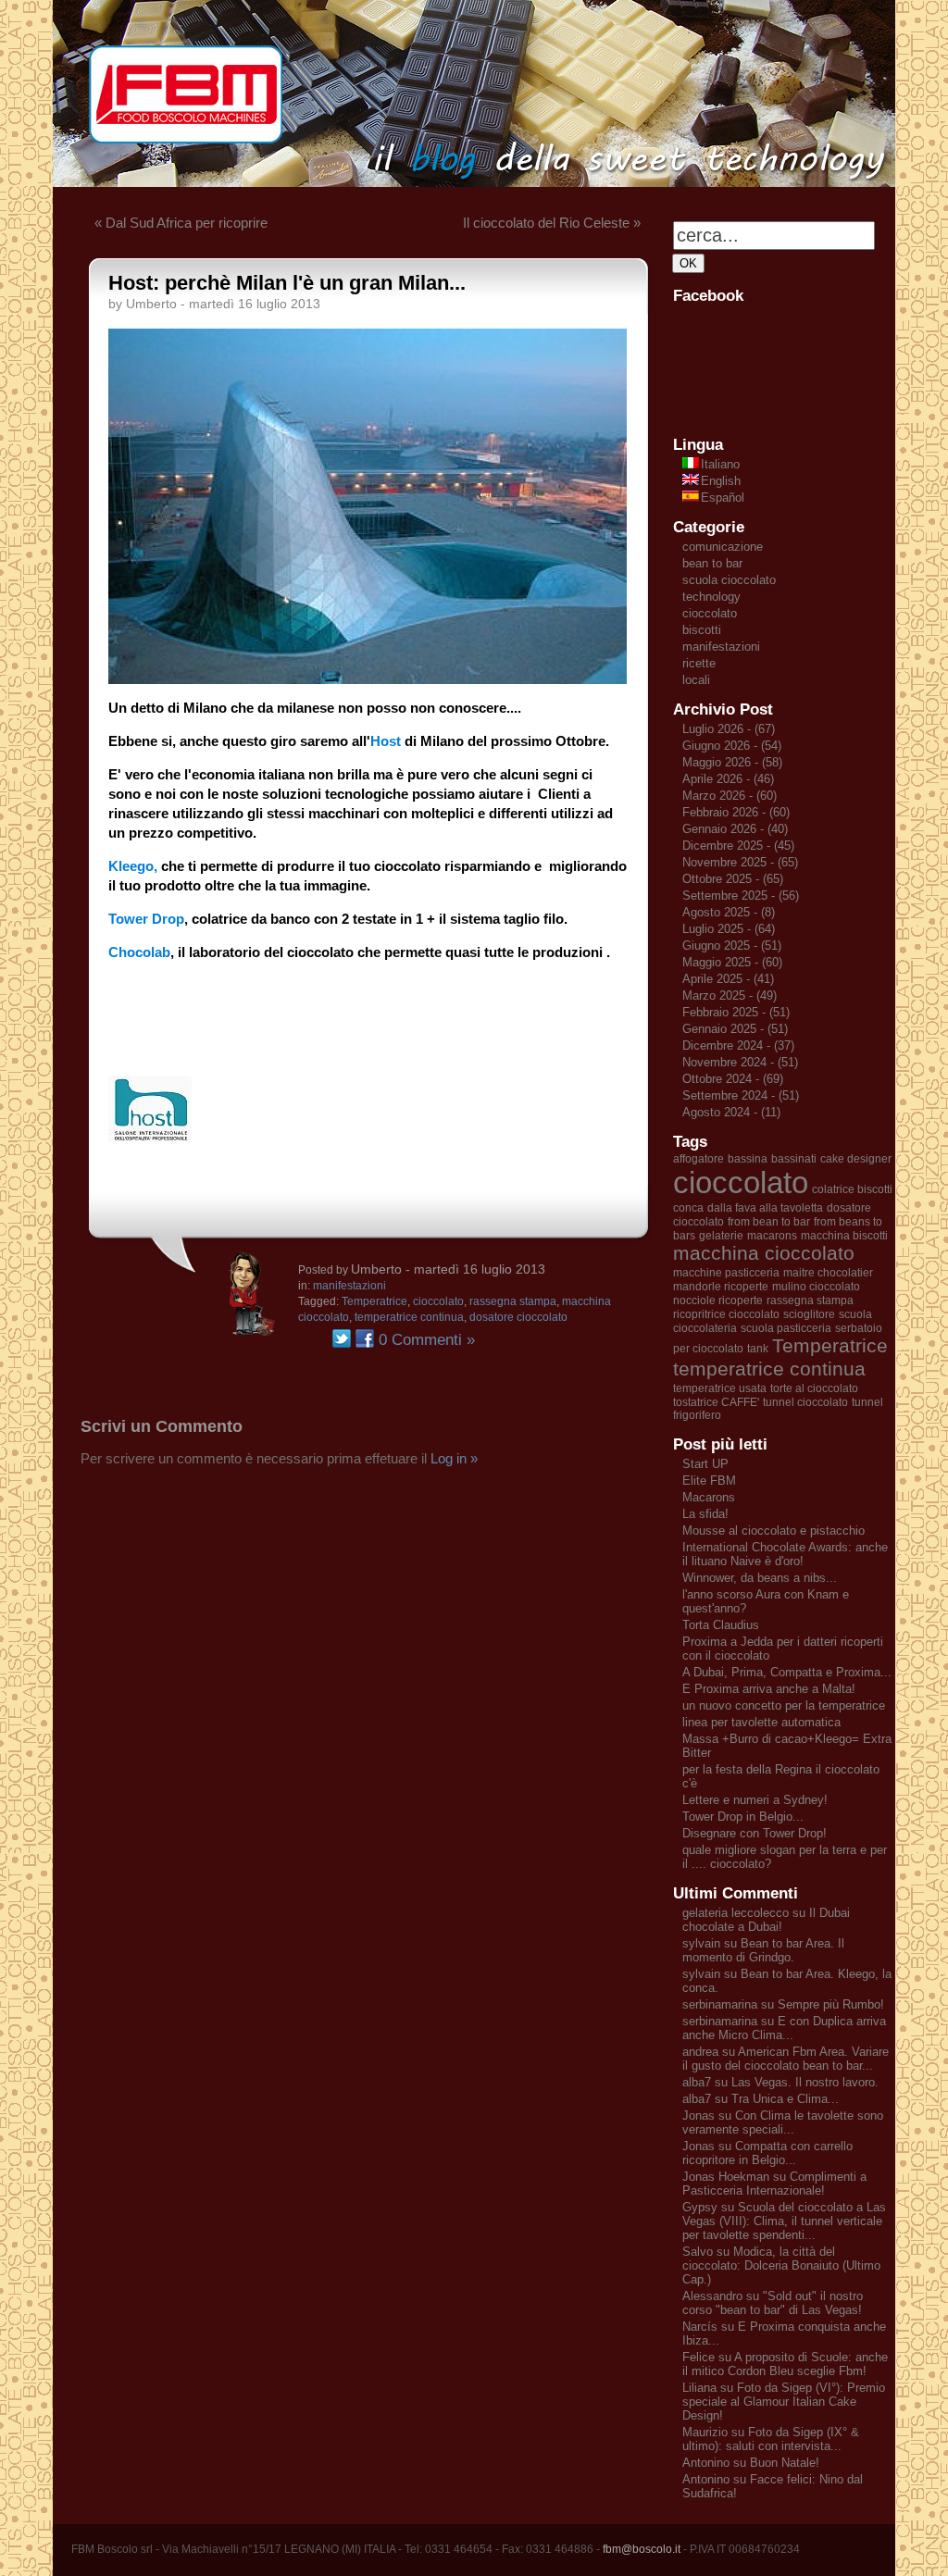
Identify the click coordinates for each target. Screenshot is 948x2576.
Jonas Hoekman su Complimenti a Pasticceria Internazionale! (774, 2184)
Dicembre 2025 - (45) (738, 846)
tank (758, 1349)
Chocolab (139, 952)
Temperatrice (374, 1301)
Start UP (705, 1464)
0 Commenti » (427, 1340)
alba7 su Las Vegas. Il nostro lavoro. (780, 2082)
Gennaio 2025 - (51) (735, 1029)
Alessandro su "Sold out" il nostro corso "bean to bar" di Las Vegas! (773, 2303)
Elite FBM (709, 1481)
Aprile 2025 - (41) (728, 979)
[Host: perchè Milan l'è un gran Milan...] (368, 679)
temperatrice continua (409, 1317)
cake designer (856, 1159)
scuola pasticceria (786, 1328)
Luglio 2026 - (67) (729, 729)
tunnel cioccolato (805, 1402)
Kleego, (133, 866)
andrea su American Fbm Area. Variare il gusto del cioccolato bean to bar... (786, 2059)
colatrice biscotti (852, 1189)
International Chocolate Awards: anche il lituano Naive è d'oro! (785, 1554)
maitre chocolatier (828, 1273)
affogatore (699, 1159)
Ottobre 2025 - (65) (733, 879)
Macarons (709, 1497)
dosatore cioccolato (518, 1317)
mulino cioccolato (816, 1287)
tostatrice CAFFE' (716, 1402)
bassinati (794, 1159)
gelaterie (721, 1236)
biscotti (702, 630)
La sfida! (705, 1514)
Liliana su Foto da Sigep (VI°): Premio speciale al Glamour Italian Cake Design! (784, 2402)
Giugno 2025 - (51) (732, 946)
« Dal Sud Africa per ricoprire (181, 223)
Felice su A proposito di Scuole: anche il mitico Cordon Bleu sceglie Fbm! (785, 2364)
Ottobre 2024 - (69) (733, 1079)
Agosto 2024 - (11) (731, 1112)
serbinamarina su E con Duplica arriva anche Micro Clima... (784, 2028)
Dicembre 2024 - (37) (738, 1045)
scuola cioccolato (729, 580)
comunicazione (723, 547)
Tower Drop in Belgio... (743, 1817)
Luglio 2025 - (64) (729, 929)
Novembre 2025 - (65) (740, 862)
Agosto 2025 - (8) (729, 912)
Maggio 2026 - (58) (732, 762)
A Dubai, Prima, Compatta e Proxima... (787, 1672)
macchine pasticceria (726, 1273)
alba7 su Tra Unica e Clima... (761, 2099)
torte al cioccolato (814, 1388)
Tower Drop (146, 919)
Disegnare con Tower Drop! (755, 1833)
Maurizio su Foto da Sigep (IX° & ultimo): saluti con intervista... (771, 2439)
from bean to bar (769, 1222)
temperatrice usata (720, 1388)
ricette (699, 663)
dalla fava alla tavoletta (765, 1208)
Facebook (365, 1338)
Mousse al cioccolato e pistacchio (773, 1531)
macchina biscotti (844, 1236)
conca (688, 1208)
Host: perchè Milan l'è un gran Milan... (287, 283)
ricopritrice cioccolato (726, 1314)
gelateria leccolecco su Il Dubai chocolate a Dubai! (766, 1920)
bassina (748, 1159)
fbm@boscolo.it (642, 2549)
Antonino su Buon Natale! (751, 2463)
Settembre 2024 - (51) (741, 1095)
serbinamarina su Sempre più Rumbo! (783, 2004)
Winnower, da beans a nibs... (760, 1578)
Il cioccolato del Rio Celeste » (552, 223)
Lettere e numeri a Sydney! (755, 1800)
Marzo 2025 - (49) (730, 996)
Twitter (342, 1338)
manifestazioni (349, 1286)
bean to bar (712, 563)
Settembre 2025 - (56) (741, 896)
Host (386, 741)
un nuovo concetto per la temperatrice (784, 1705)
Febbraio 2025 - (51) (736, 1012)
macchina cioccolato (764, 1253)
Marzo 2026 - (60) (730, 796)
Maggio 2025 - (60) (732, 962)
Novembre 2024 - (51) (740, 1062)
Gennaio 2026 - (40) (735, 829)
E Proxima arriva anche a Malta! (769, 1689)
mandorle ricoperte (721, 1287)
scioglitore (809, 1314)
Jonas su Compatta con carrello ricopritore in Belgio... (767, 2153)
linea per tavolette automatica (761, 1722)
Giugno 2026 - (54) (732, 746)
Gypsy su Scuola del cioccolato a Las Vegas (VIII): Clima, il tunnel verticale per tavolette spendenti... (784, 2221)
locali (696, 680)
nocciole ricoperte (718, 1300)
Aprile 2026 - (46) (728, 779)
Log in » (454, 1458)
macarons (772, 1236)
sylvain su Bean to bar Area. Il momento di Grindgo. (763, 1950)
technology (711, 597)
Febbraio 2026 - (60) (736, 812)
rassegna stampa (513, 1301)
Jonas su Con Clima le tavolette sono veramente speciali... (783, 2122)
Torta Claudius (721, 1625)
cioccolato (438, 1301)
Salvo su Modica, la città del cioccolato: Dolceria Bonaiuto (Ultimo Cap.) (781, 2265)
